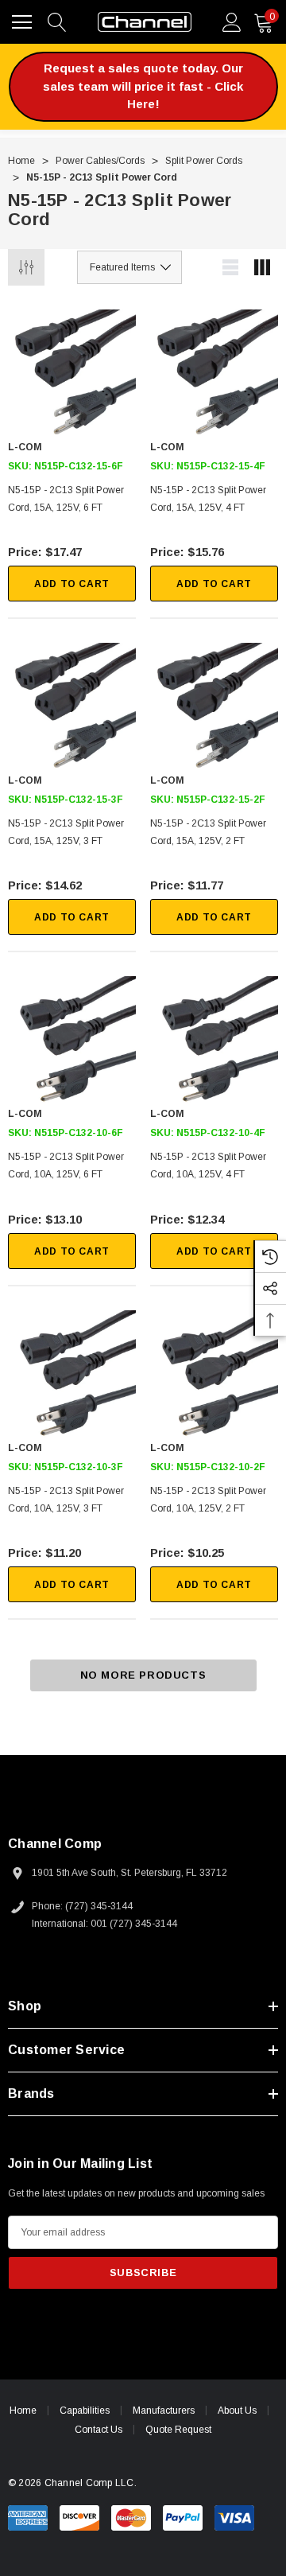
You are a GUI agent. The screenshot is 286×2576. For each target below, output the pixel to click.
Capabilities (85, 2411)
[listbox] (129, 267)
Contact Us (99, 2430)
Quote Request (178, 2430)
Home (23, 2411)
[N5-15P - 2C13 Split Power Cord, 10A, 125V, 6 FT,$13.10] (72, 1040)
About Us (237, 2411)
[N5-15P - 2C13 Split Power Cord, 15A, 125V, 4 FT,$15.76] (214, 374)
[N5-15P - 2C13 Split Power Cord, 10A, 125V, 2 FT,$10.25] (214, 1374)
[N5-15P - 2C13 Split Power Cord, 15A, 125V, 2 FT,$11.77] (214, 707)
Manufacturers (164, 2411)
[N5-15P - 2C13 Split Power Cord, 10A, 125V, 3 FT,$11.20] (72, 1374)
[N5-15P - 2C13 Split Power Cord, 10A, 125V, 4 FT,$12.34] (214, 1040)
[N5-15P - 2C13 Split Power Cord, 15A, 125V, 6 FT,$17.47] (72, 374)
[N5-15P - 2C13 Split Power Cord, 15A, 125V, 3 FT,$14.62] (72, 707)
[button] (143, 87)
